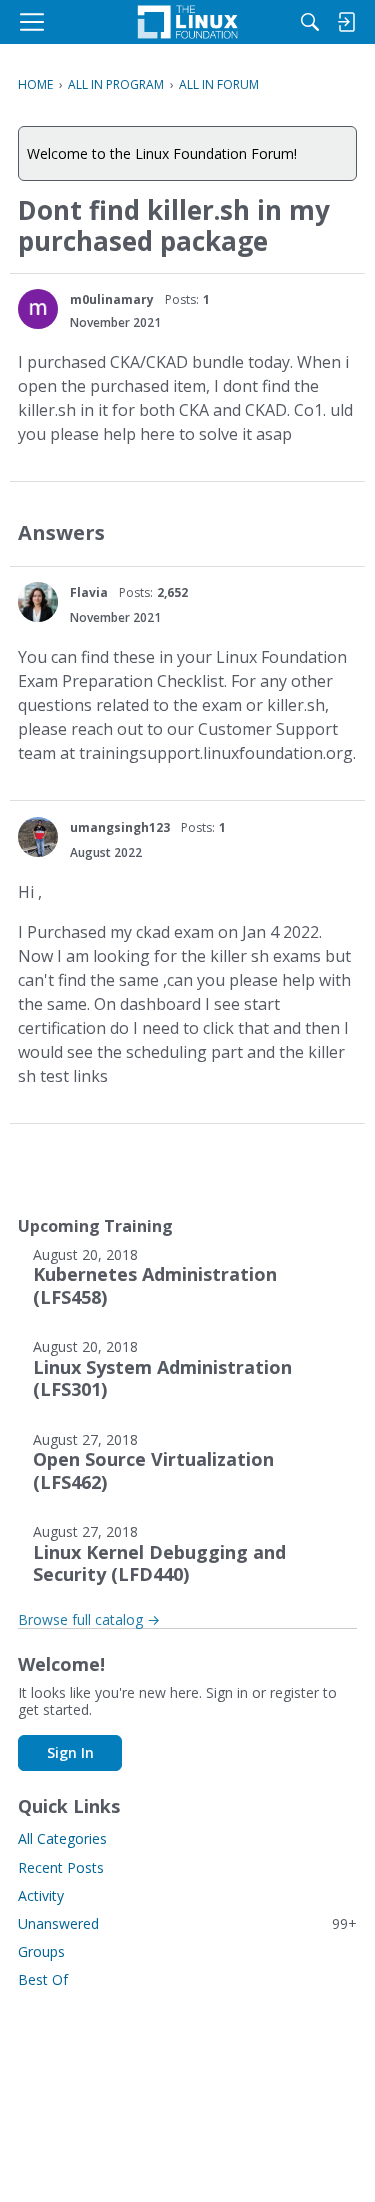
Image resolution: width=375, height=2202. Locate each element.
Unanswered (187, 1923)
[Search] (310, 22)
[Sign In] (346, 22)
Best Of (43, 1979)
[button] (38, 309)
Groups (41, 1951)
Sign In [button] (70, 1752)
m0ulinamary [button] (112, 299)
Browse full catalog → (89, 1619)
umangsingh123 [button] (120, 827)
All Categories (62, 1838)
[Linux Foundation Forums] (187, 22)
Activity (41, 1895)
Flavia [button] (89, 592)
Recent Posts (61, 1867)
